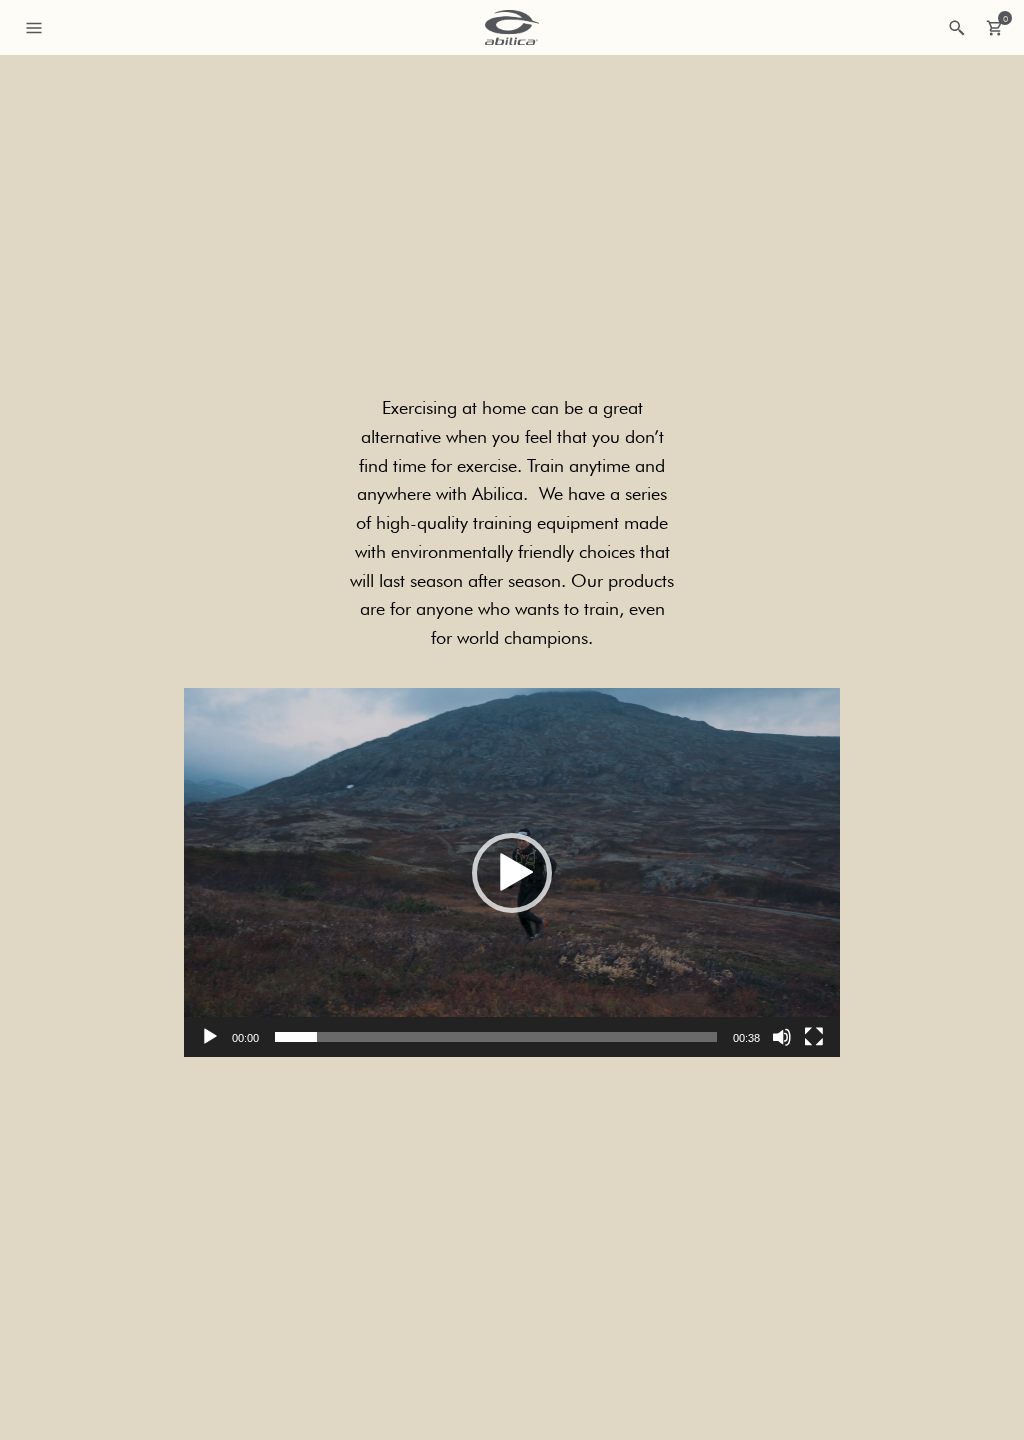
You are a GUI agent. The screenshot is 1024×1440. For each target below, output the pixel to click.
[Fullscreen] (814, 1037)
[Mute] (782, 1037)
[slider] (496, 1037)
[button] (512, 873)
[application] (512, 872)
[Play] (210, 1037)
